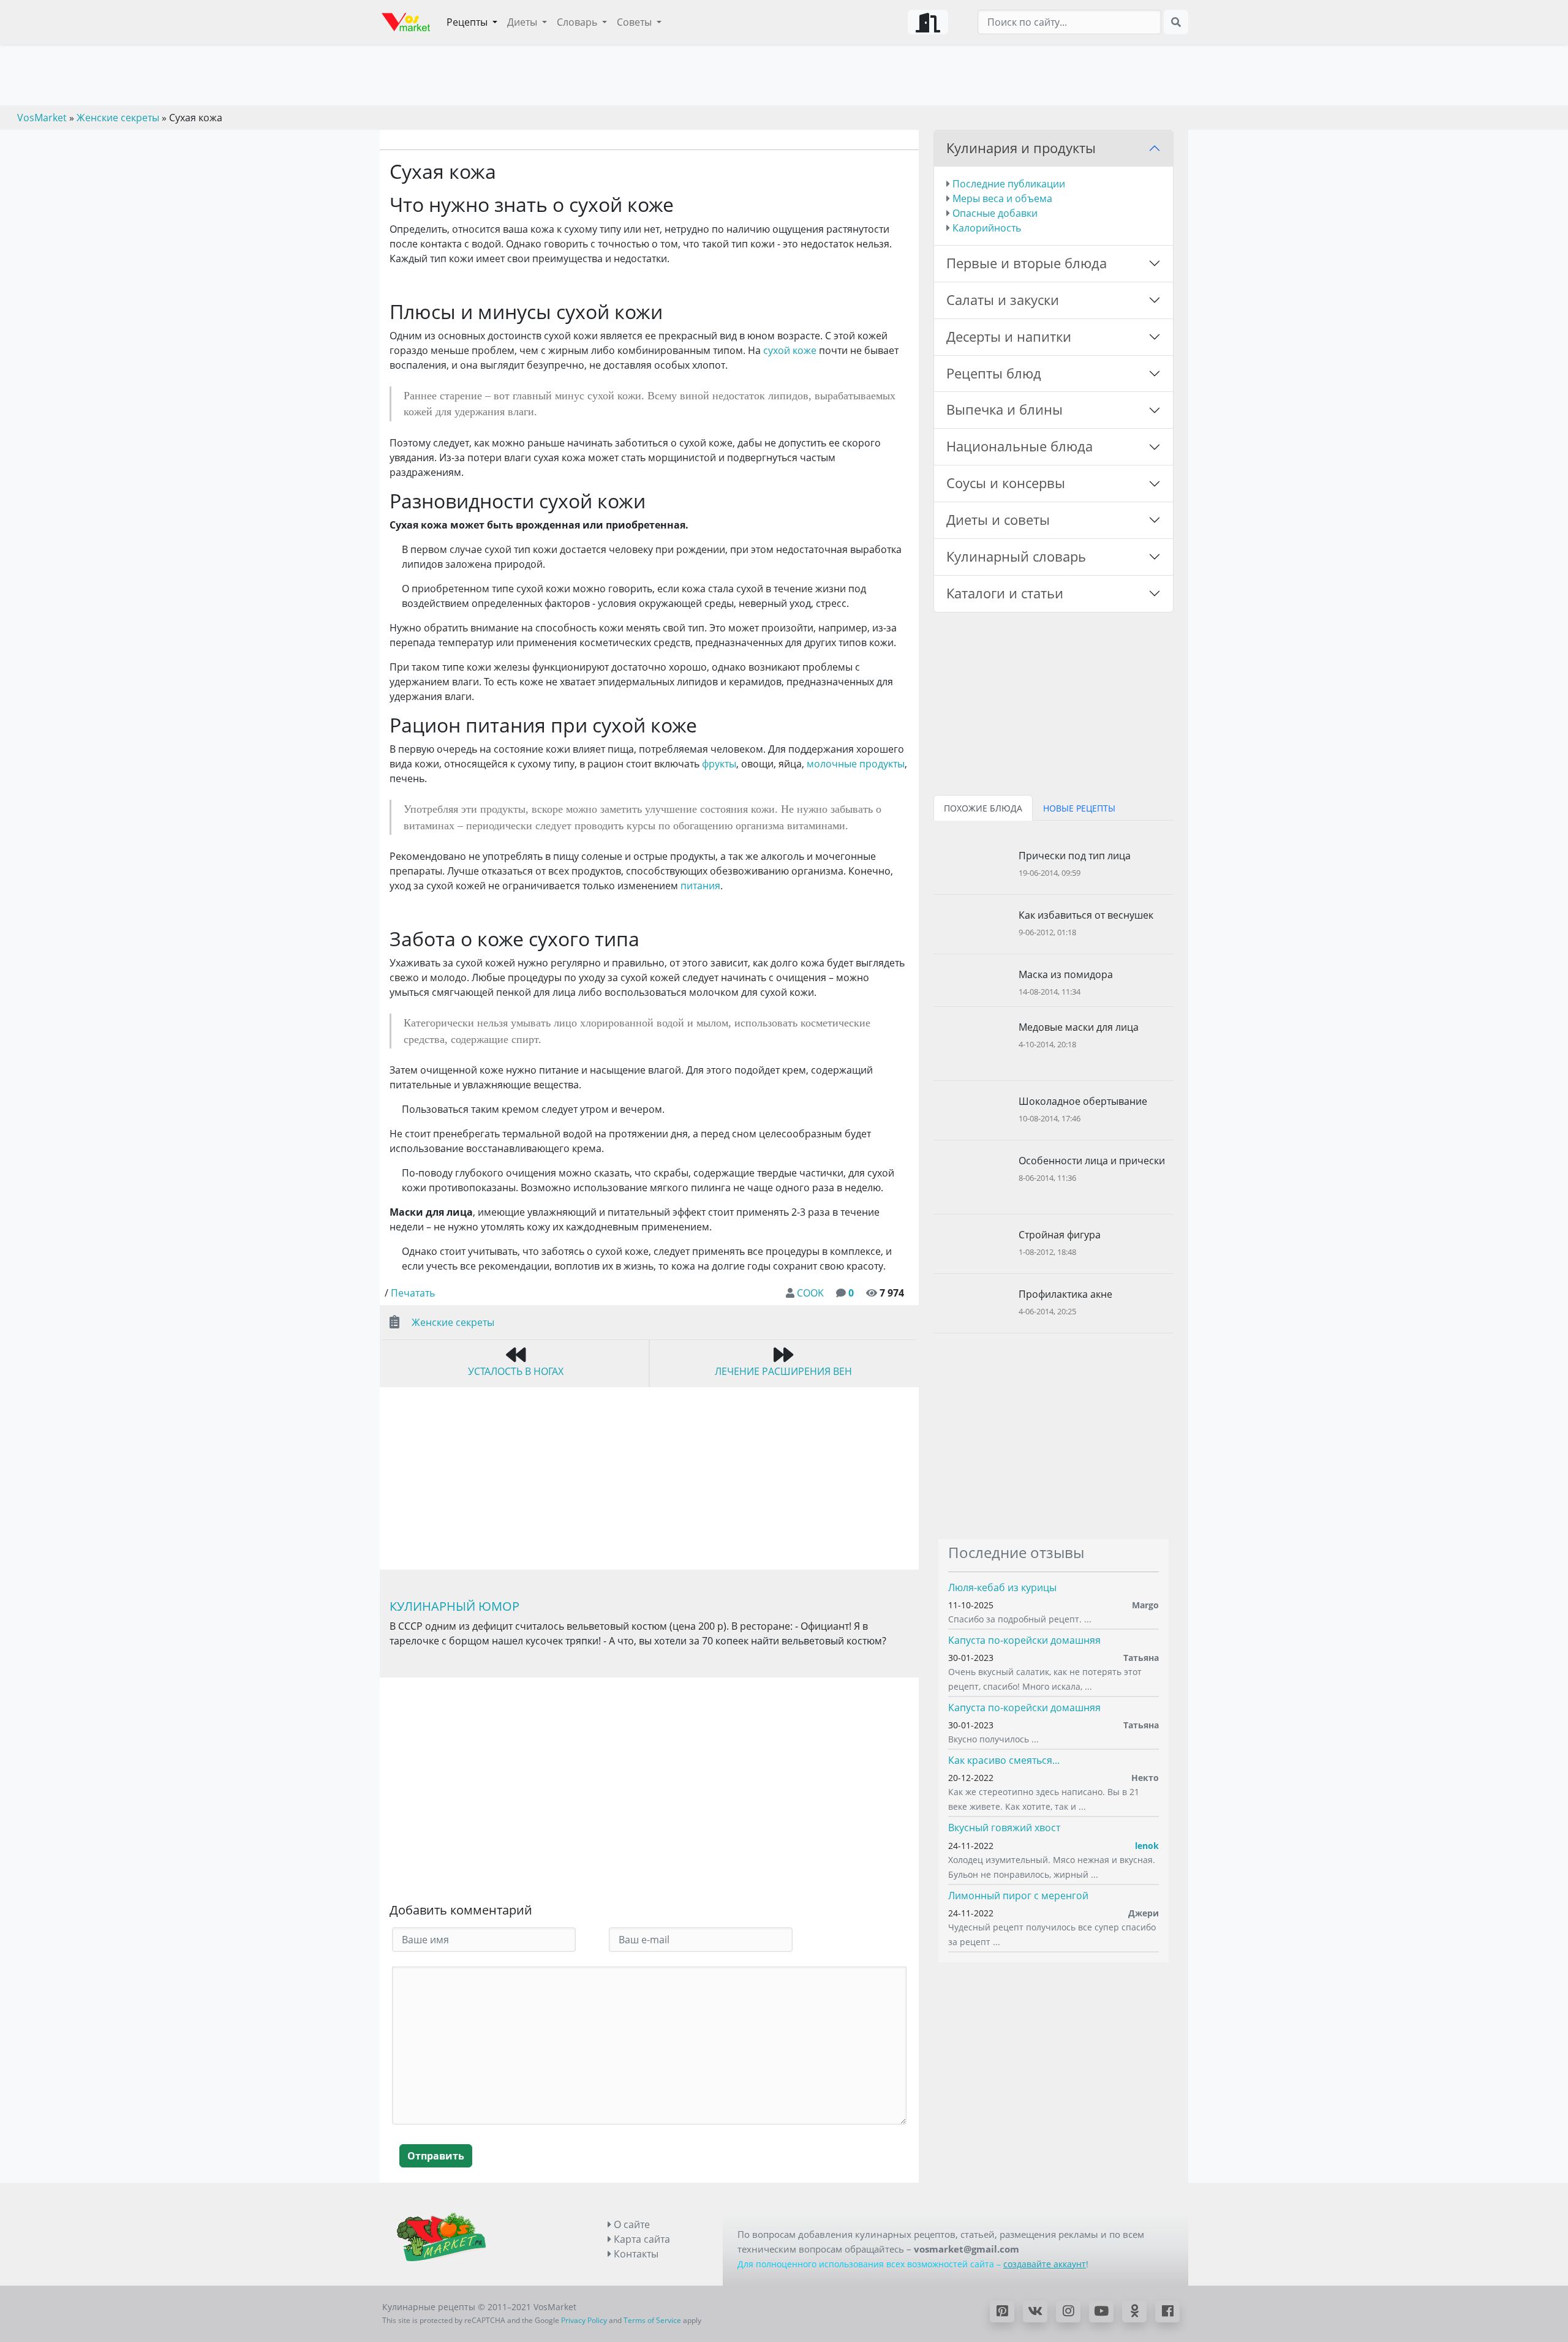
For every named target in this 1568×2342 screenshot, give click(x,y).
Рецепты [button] (468, 22)
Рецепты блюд (994, 373)
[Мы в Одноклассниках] (1134, 2311)
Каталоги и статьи (1005, 593)
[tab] (983, 808)
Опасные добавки (995, 213)
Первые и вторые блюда (1027, 263)
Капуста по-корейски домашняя (1024, 1640)
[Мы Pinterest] (1002, 2311)
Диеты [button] (523, 22)
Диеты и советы (998, 520)
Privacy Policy (584, 2320)
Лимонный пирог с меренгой (1018, 1896)
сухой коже (790, 350)
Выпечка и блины (1005, 409)
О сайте (631, 2224)
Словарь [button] (578, 22)
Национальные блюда (1020, 446)
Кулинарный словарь (1016, 556)
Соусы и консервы (1006, 483)
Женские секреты (453, 1322)
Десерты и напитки (1009, 337)
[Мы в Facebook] (1167, 2311)
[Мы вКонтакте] (1035, 2311)
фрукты (719, 764)
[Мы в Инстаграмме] (1068, 2311)
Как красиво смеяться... (1004, 1760)
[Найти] (1176, 22)
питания (700, 886)
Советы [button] (635, 22)
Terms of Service (652, 2320)
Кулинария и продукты (1021, 148)
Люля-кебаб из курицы (1002, 1587)
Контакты (635, 2254)
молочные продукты (856, 764)
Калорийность (987, 228)
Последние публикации (1009, 184)
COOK (810, 1293)
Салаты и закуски (1003, 300)
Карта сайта (641, 2239)
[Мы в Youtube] (1101, 2311)
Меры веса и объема (1002, 198)
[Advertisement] (649, 1793)
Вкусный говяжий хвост (1004, 1828)
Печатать (413, 1293)
